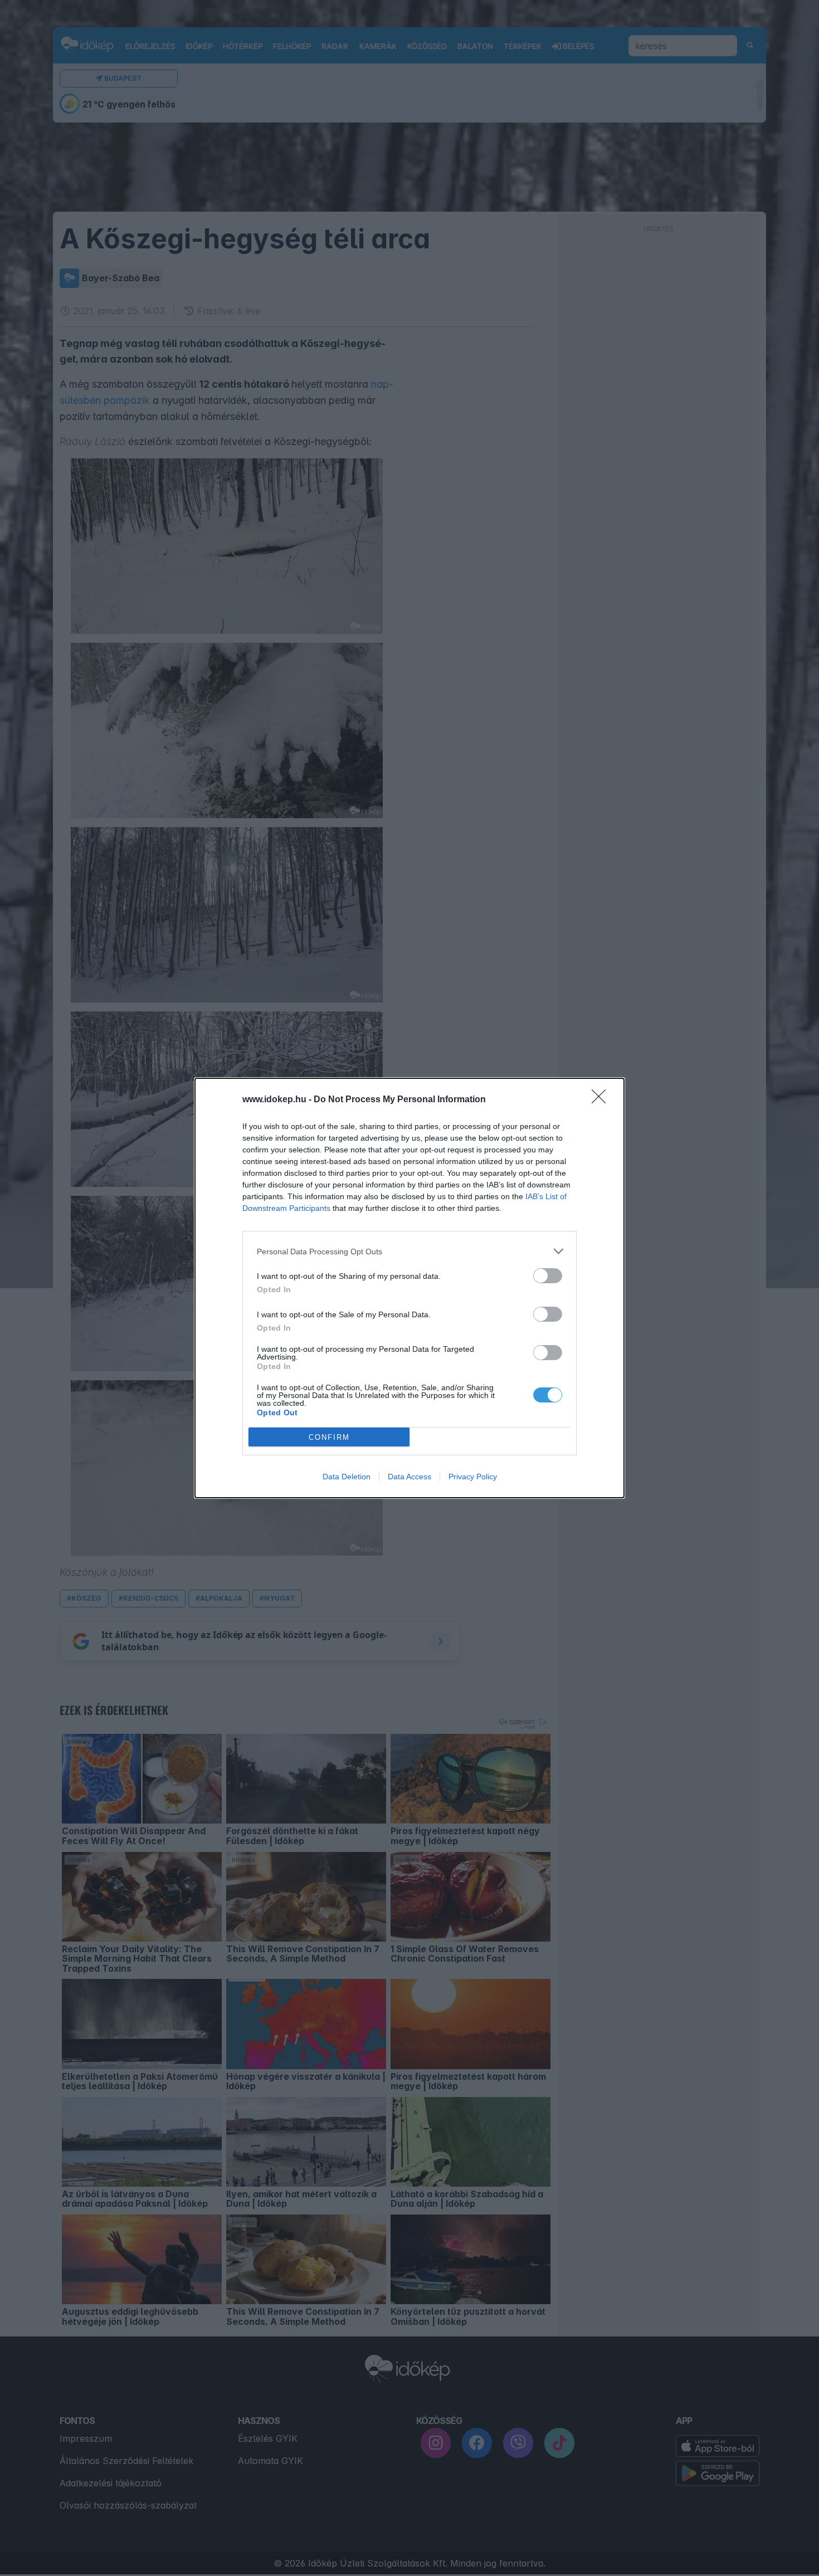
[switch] (548, 1276)
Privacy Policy (473, 1477)
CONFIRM (329, 1437)
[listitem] (409, 1251)
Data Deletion (347, 1477)
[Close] (602, 1100)
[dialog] (409, 1288)
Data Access (409, 1477)
